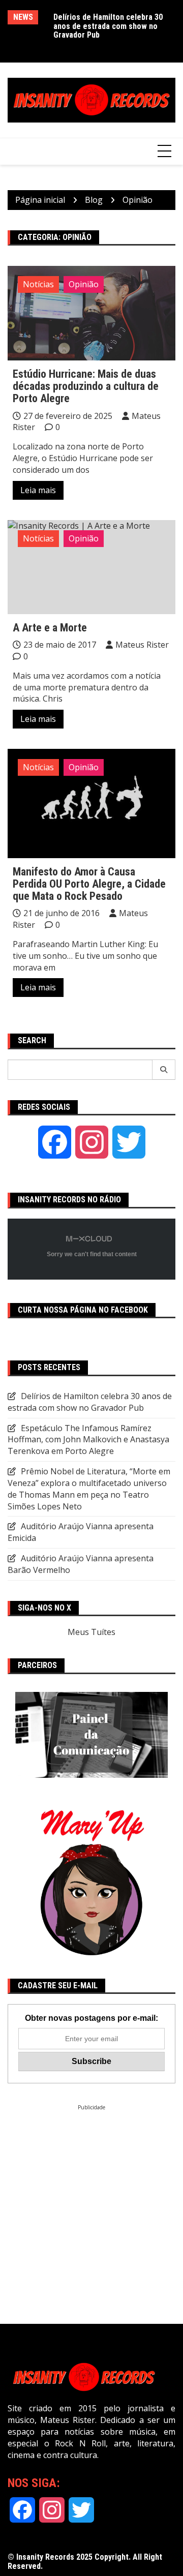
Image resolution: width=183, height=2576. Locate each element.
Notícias (38, 284)
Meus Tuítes (91, 1632)
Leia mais (38, 490)
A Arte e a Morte (50, 628)
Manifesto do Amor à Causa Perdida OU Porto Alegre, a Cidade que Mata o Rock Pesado (89, 884)
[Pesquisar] (164, 1070)
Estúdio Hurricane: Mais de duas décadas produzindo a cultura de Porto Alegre (86, 386)
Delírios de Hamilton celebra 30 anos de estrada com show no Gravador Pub (108, 26)
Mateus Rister (142, 645)
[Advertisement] (91, 2202)
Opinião (84, 284)
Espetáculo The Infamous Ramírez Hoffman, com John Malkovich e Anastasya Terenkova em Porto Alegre (88, 1440)
